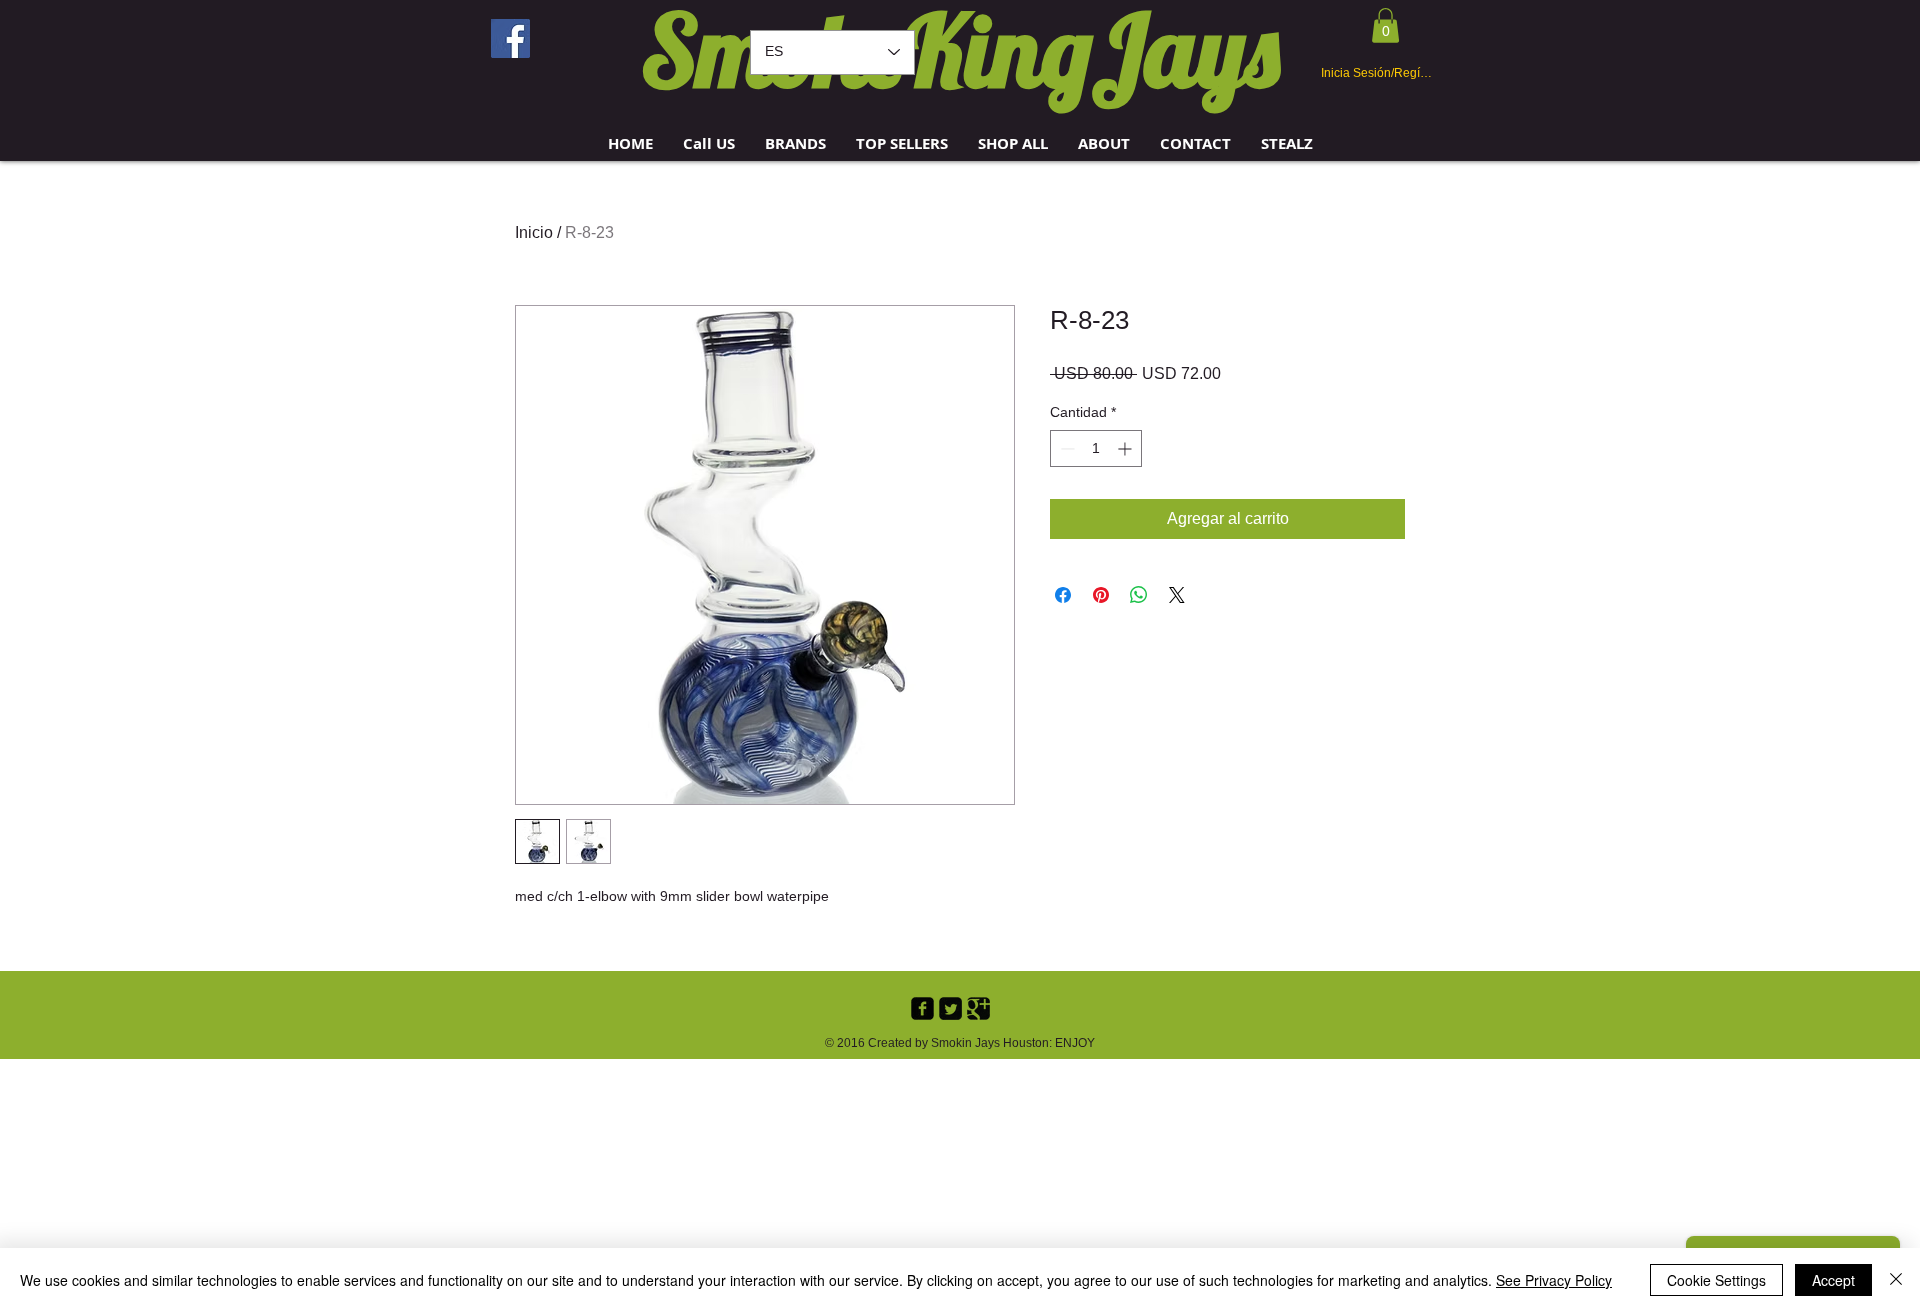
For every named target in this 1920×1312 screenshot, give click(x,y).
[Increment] (1126, 448)
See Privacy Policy (1554, 1280)
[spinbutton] (1096, 448)
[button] (795, 143)
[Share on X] (1177, 595)
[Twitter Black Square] (950, 1008)
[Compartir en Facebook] (1063, 595)
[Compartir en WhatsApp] (1139, 595)
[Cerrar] (1896, 1280)
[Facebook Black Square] (922, 1008)
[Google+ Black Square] (978, 1008)
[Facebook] (510, 38)
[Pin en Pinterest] (1101, 595)
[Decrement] (1065, 448)
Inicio (534, 232)
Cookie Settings (1716, 1280)
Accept (1833, 1280)
